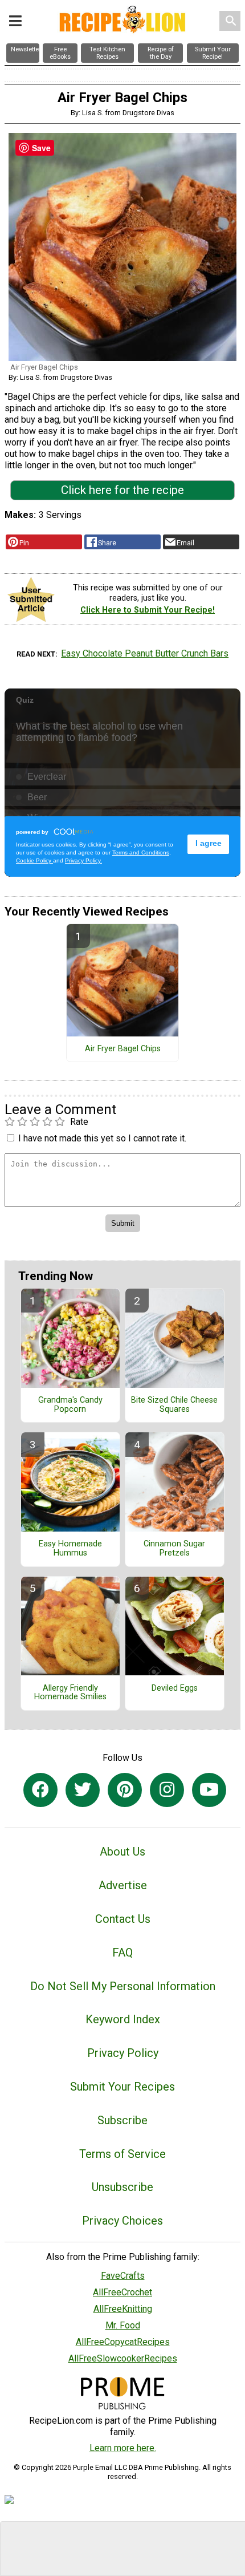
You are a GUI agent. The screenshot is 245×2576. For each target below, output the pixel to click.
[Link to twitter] (83, 1790)
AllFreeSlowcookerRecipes (123, 2358)
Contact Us (123, 1919)
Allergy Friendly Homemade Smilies (70, 1693)
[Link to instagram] (167, 1790)
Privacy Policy (123, 2053)
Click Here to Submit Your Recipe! (148, 610)
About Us (122, 1852)
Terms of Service (122, 2154)
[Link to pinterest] (125, 1790)
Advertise (123, 1885)
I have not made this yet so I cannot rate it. (102, 1138)
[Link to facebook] (40, 1790)
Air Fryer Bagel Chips (123, 1049)
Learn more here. (123, 2448)
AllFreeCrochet (122, 2292)
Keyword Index (123, 2019)
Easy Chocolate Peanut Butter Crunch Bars (145, 653)
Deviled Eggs (175, 1688)
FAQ (122, 1953)
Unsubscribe (122, 2187)
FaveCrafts (123, 2276)
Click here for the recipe (122, 490)
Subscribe (122, 2120)
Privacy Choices (122, 2221)
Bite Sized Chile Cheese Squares (174, 1405)
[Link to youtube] (209, 1790)
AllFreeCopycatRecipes (123, 2342)
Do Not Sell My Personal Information (123, 1986)
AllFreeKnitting (123, 2309)
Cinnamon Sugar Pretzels (174, 1549)
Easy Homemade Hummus (70, 1549)
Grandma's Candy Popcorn (70, 1405)
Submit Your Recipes (122, 2087)
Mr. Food (123, 2325)
